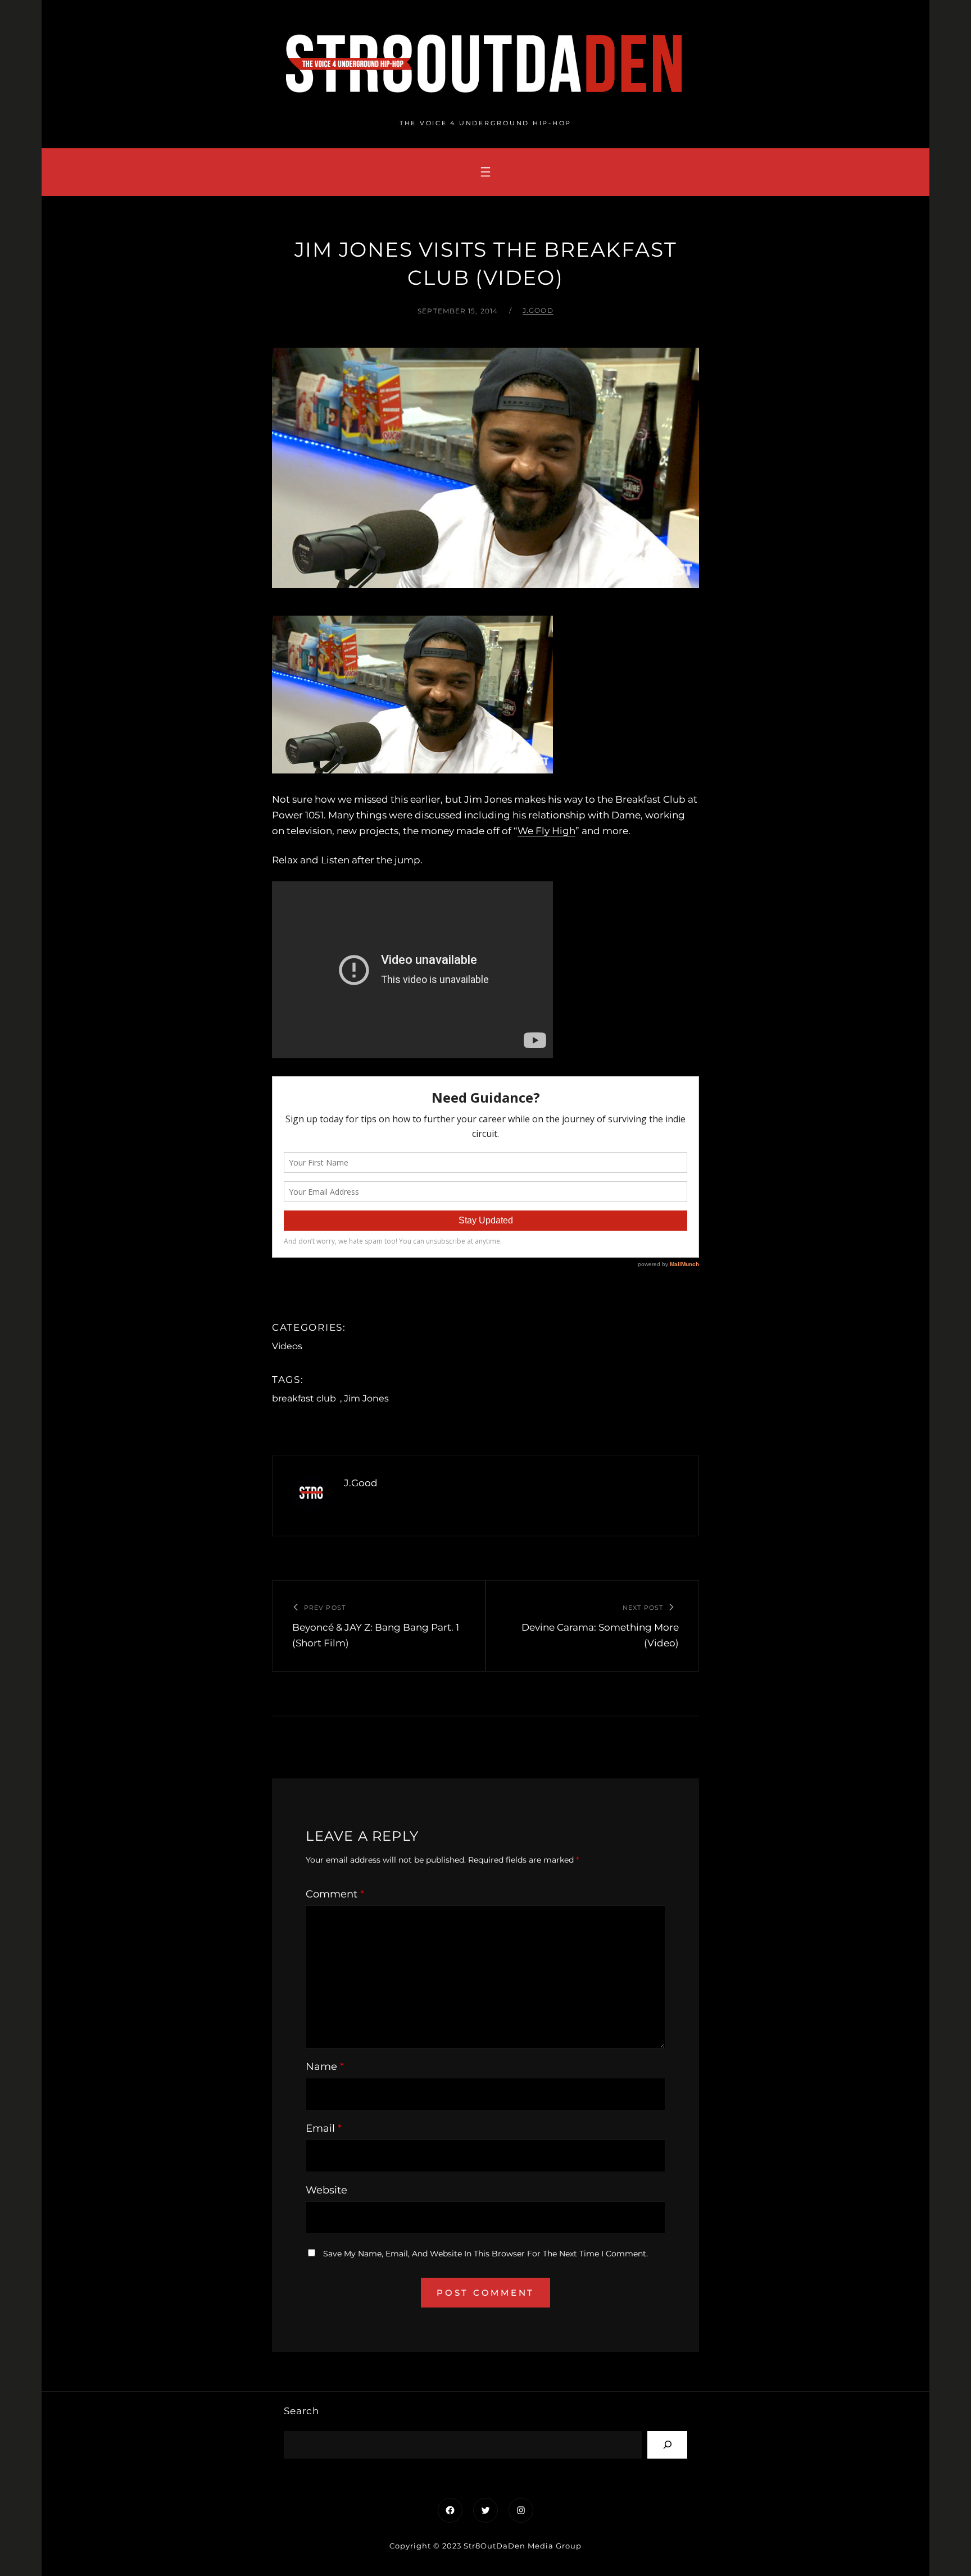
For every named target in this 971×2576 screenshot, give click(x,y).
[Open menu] (485, 172)
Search (301, 2411)
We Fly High (546, 831)
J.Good (538, 310)
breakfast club (304, 1398)
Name (325, 2067)
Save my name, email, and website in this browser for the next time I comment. (485, 2254)
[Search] (667, 2445)
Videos (287, 1346)
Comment (335, 1894)
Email (324, 2128)
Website (326, 2190)
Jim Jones (366, 1398)
